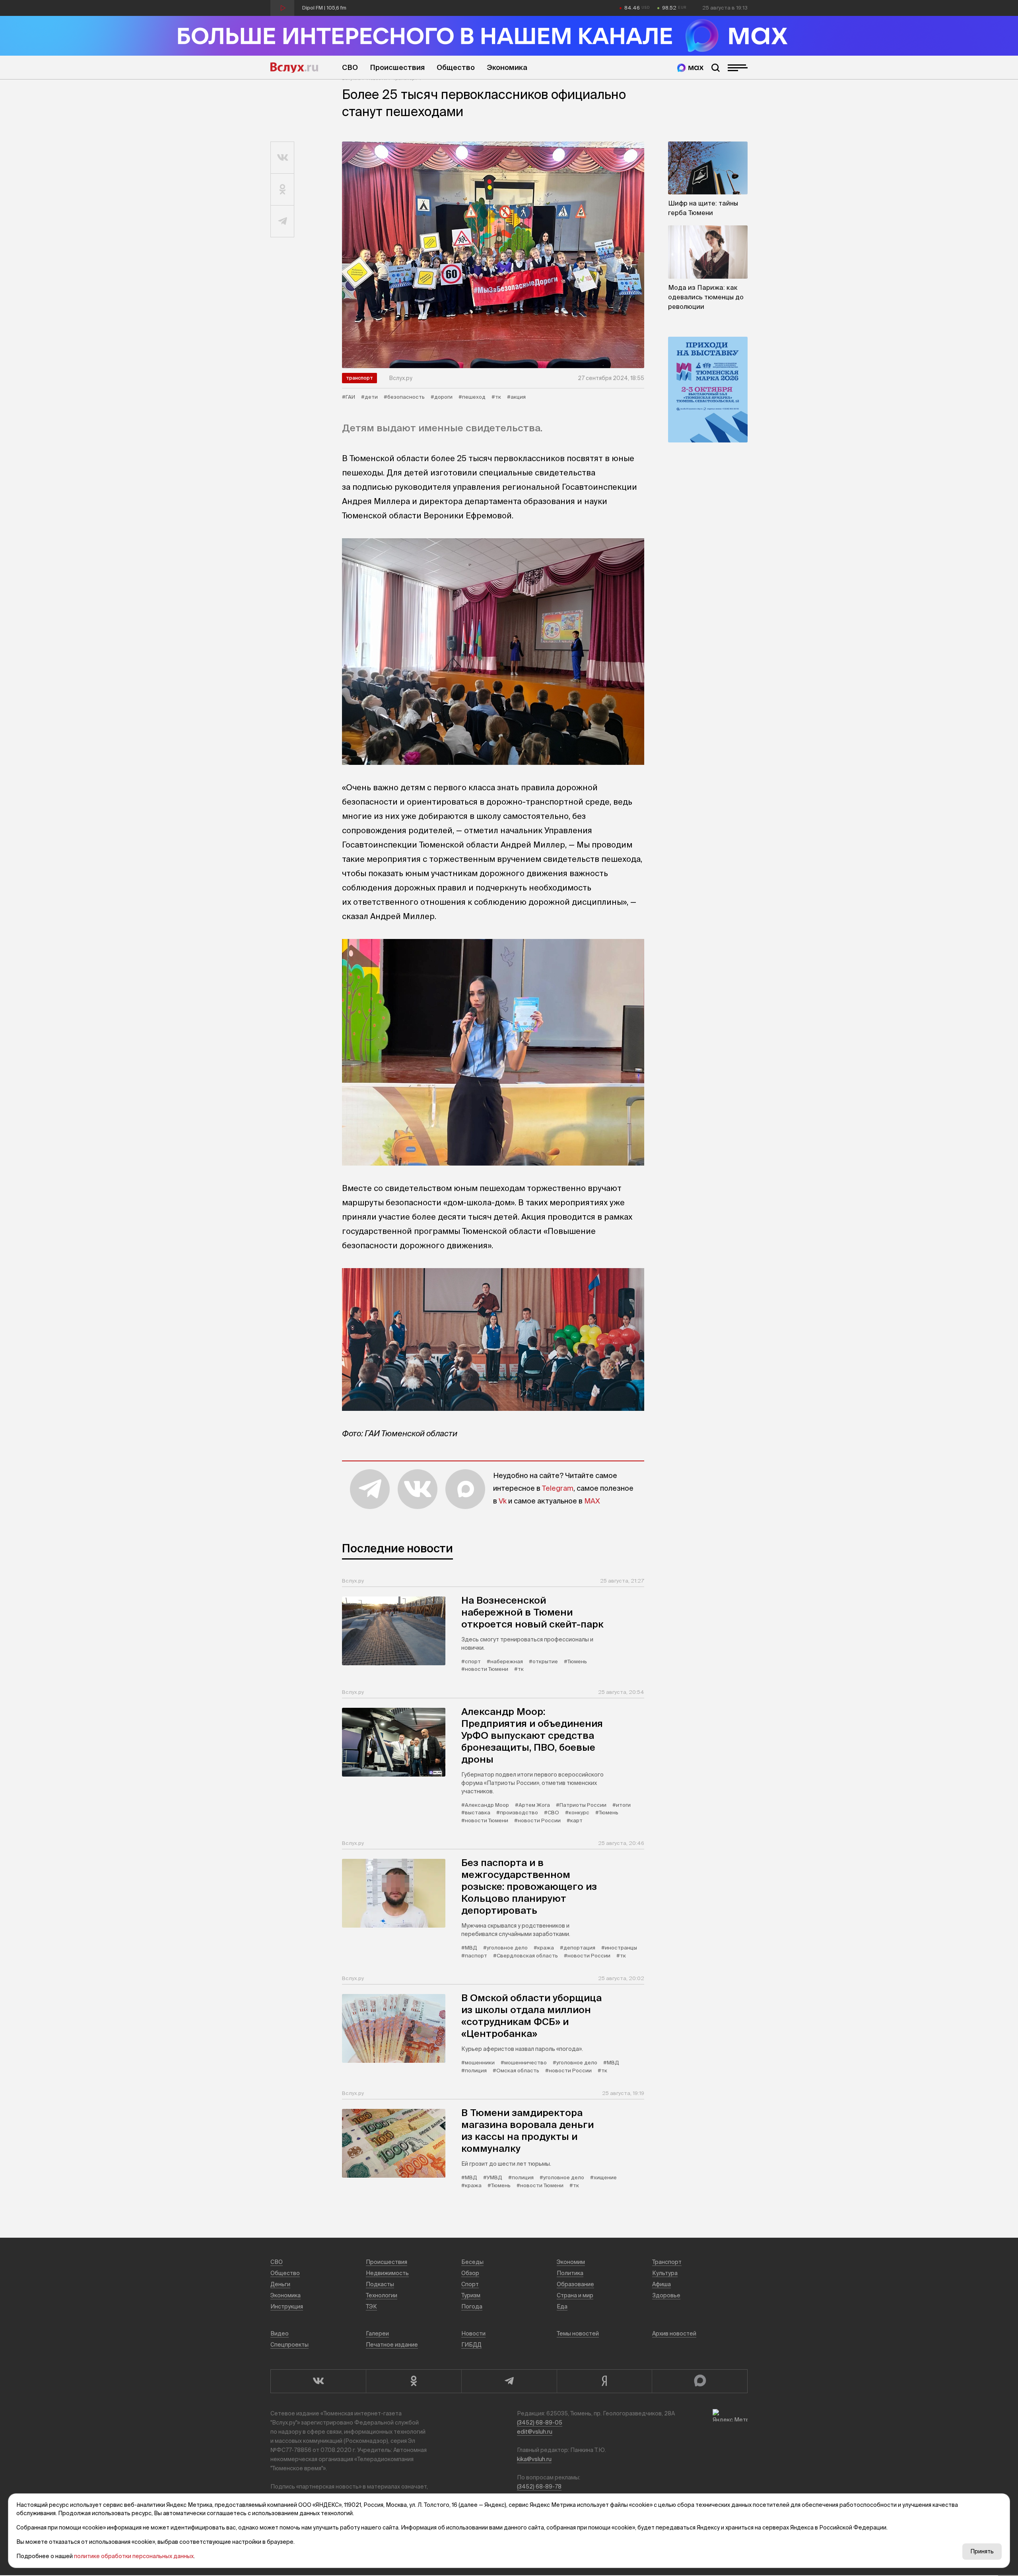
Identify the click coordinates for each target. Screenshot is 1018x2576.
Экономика (507, 67)
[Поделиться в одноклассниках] (283, 190)
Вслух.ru (294, 68)
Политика (570, 2273)
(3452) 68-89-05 (540, 2423)
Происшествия (397, 67)
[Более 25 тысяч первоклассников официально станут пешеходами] (493, 255)
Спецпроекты (289, 2345)
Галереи (377, 2334)
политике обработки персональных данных (134, 2556)
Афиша (662, 2284)
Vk (503, 1501)
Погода (472, 2306)
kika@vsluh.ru (534, 2459)
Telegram (558, 1488)
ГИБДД (471, 2345)
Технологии (382, 2295)
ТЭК (371, 2306)
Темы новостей (578, 2334)
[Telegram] (509, 2381)
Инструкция (287, 2306)
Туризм (471, 2295)
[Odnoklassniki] (414, 2381)
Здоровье (666, 2295)
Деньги (280, 2284)
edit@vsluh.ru (535, 2432)
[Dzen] (604, 2381)
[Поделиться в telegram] (283, 221)
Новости (473, 2334)
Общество (456, 67)
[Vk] (318, 2381)
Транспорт (359, 378)
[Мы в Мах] (690, 68)
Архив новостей (674, 2334)
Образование (575, 2284)
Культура (665, 2273)
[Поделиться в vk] (283, 158)
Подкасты (380, 2284)
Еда (562, 2306)
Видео (280, 2334)
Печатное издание (392, 2345)
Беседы (472, 2262)
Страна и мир (575, 2295)
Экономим (571, 2262)
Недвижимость (387, 2273)
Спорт (470, 2284)
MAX (592, 1501)
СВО (350, 67)
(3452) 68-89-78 (539, 2487)
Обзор (470, 2273)
